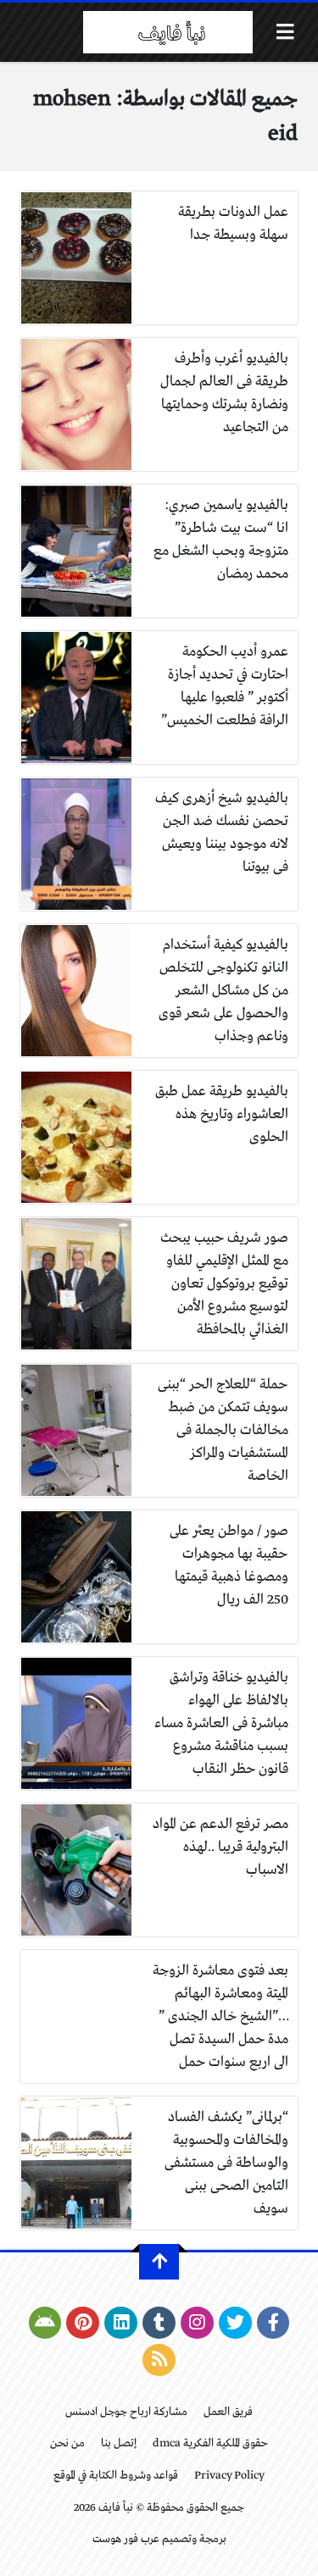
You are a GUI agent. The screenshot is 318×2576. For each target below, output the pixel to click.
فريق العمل (228, 2412)
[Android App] (45, 2323)
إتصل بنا (119, 2443)
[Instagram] (197, 2323)
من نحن (67, 2443)
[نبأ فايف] (168, 32)
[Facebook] (273, 2323)
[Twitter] (235, 2323)
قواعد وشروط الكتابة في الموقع (116, 2476)
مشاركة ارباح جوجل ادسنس (126, 2412)
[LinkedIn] (121, 2323)
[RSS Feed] (159, 2360)
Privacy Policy (229, 2476)
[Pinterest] (83, 2323)
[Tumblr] (159, 2323)
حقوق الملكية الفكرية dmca (210, 2443)
